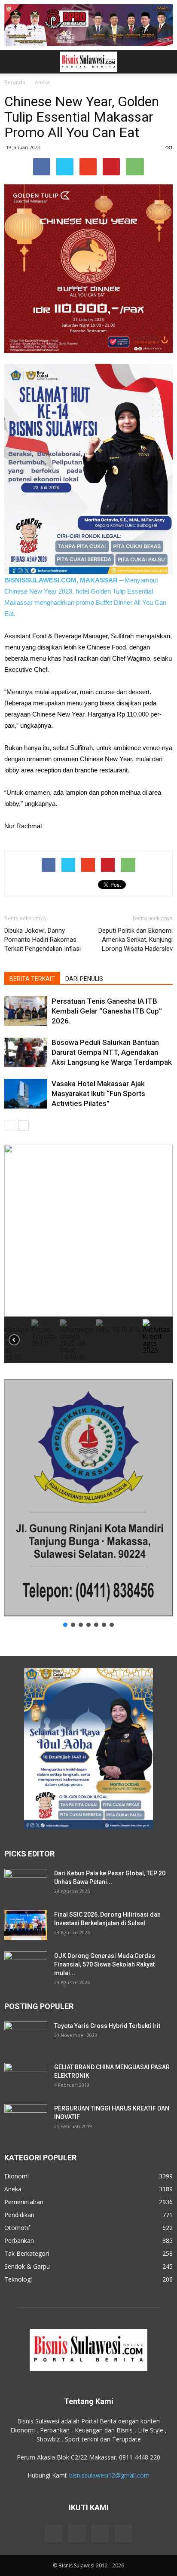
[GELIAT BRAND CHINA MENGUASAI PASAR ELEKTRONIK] (26, 2078)
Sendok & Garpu (27, 2266)
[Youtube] (123, 2533)
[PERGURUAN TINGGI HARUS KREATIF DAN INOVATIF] (26, 2119)
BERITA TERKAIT (32, 979)
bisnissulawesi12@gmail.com (109, 2475)
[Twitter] (100, 2533)
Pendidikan (19, 2215)
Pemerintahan (24, 2202)
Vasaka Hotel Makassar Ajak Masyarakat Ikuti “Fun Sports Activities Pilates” (98, 1093)
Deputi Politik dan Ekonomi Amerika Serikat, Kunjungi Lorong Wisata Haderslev (136, 940)
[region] (88, 1254)
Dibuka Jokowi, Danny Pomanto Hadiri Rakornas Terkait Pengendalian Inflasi (43, 940)
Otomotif (17, 2228)
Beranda (15, 82)
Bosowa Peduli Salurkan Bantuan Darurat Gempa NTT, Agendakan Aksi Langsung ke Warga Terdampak (112, 1052)
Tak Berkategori (27, 2253)
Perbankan (19, 2241)
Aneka (42, 82)
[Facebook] (54, 2533)
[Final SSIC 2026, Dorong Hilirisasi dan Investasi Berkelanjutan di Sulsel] (26, 1925)
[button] (165, 62)
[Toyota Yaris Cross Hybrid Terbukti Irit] (26, 2037)
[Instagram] (77, 2533)
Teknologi (18, 2279)
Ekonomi (17, 2176)
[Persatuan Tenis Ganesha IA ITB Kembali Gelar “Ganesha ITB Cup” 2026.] (26, 1011)
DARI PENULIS (84, 979)
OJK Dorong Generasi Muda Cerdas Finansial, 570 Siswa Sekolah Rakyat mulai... (105, 1964)
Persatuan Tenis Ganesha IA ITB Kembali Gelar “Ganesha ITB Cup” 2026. (107, 1011)
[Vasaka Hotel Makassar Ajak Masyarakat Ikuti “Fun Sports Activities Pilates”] (26, 1094)
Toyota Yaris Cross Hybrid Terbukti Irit (107, 2026)
